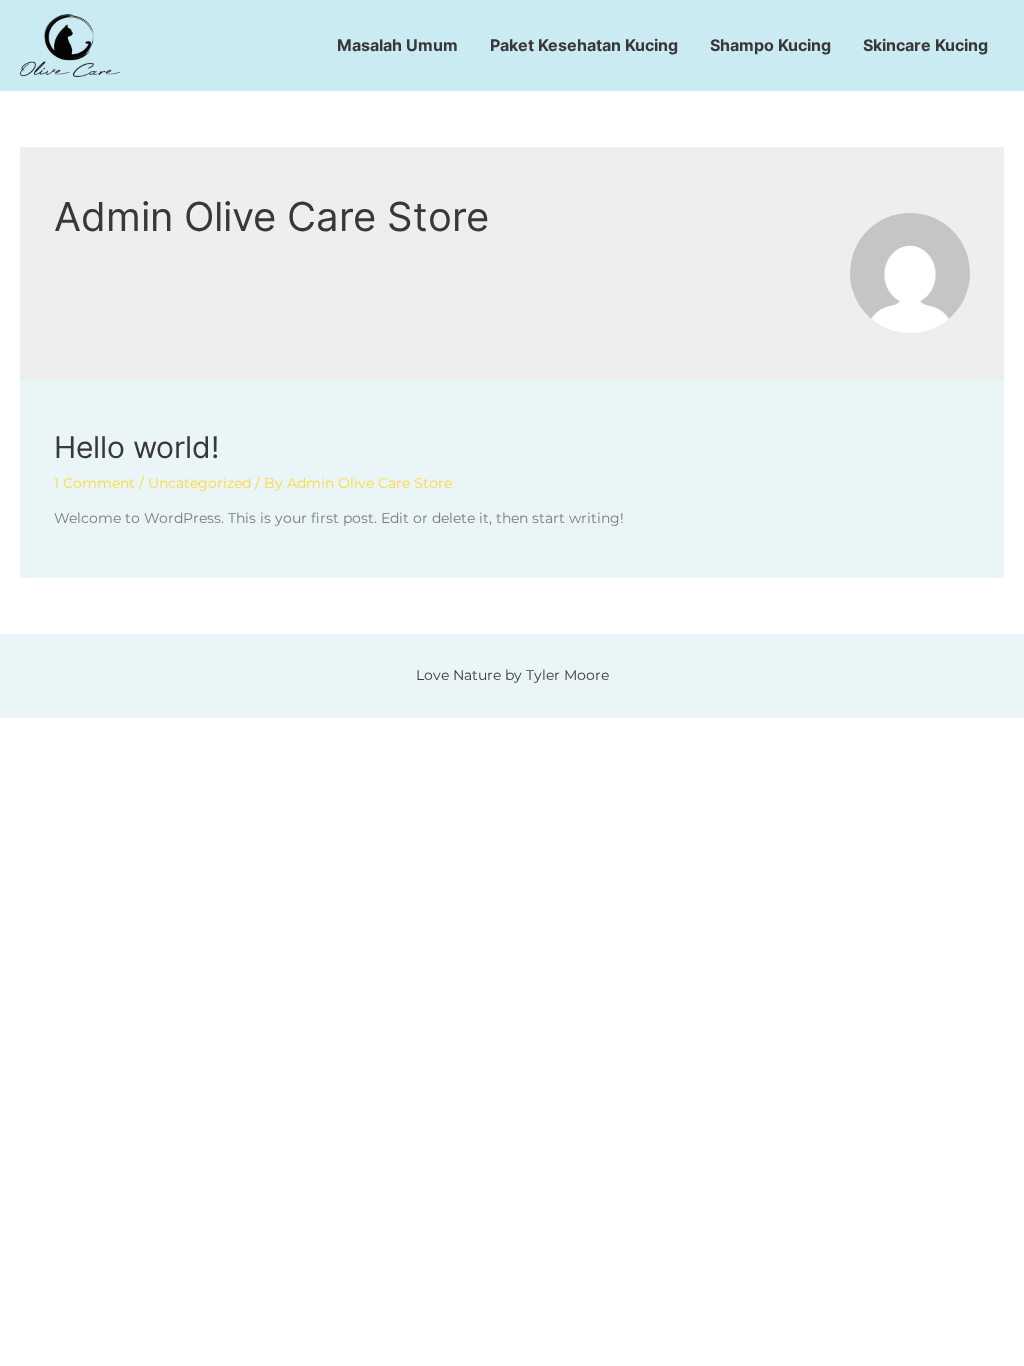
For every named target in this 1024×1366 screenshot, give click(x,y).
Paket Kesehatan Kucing (584, 45)
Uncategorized (199, 483)
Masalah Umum (397, 45)
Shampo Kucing (770, 45)
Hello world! (136, 447)
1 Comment (94, 483)
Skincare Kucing (925, 45)
